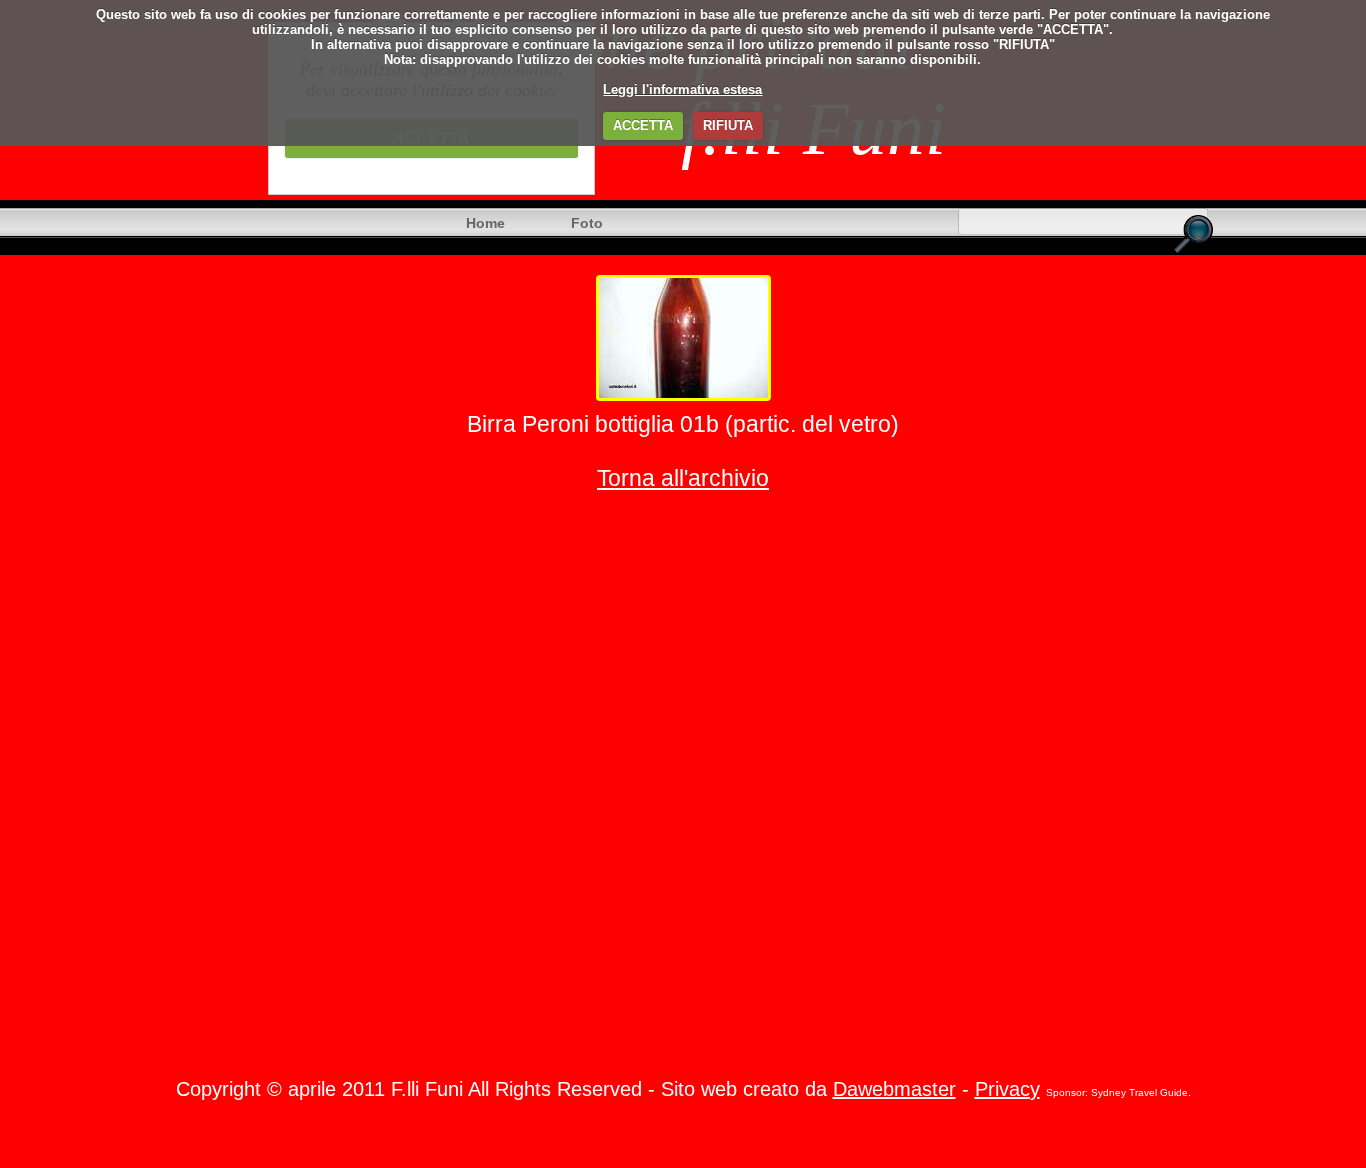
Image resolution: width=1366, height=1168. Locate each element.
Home (485, 223)
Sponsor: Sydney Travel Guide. (1118, 1092)
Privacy (1007, 1089)
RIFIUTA (728, 125)
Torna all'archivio (683, 478)
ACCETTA (643, 125)
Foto (587, 223)
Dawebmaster (894, 1089)
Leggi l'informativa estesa (682, 89)
